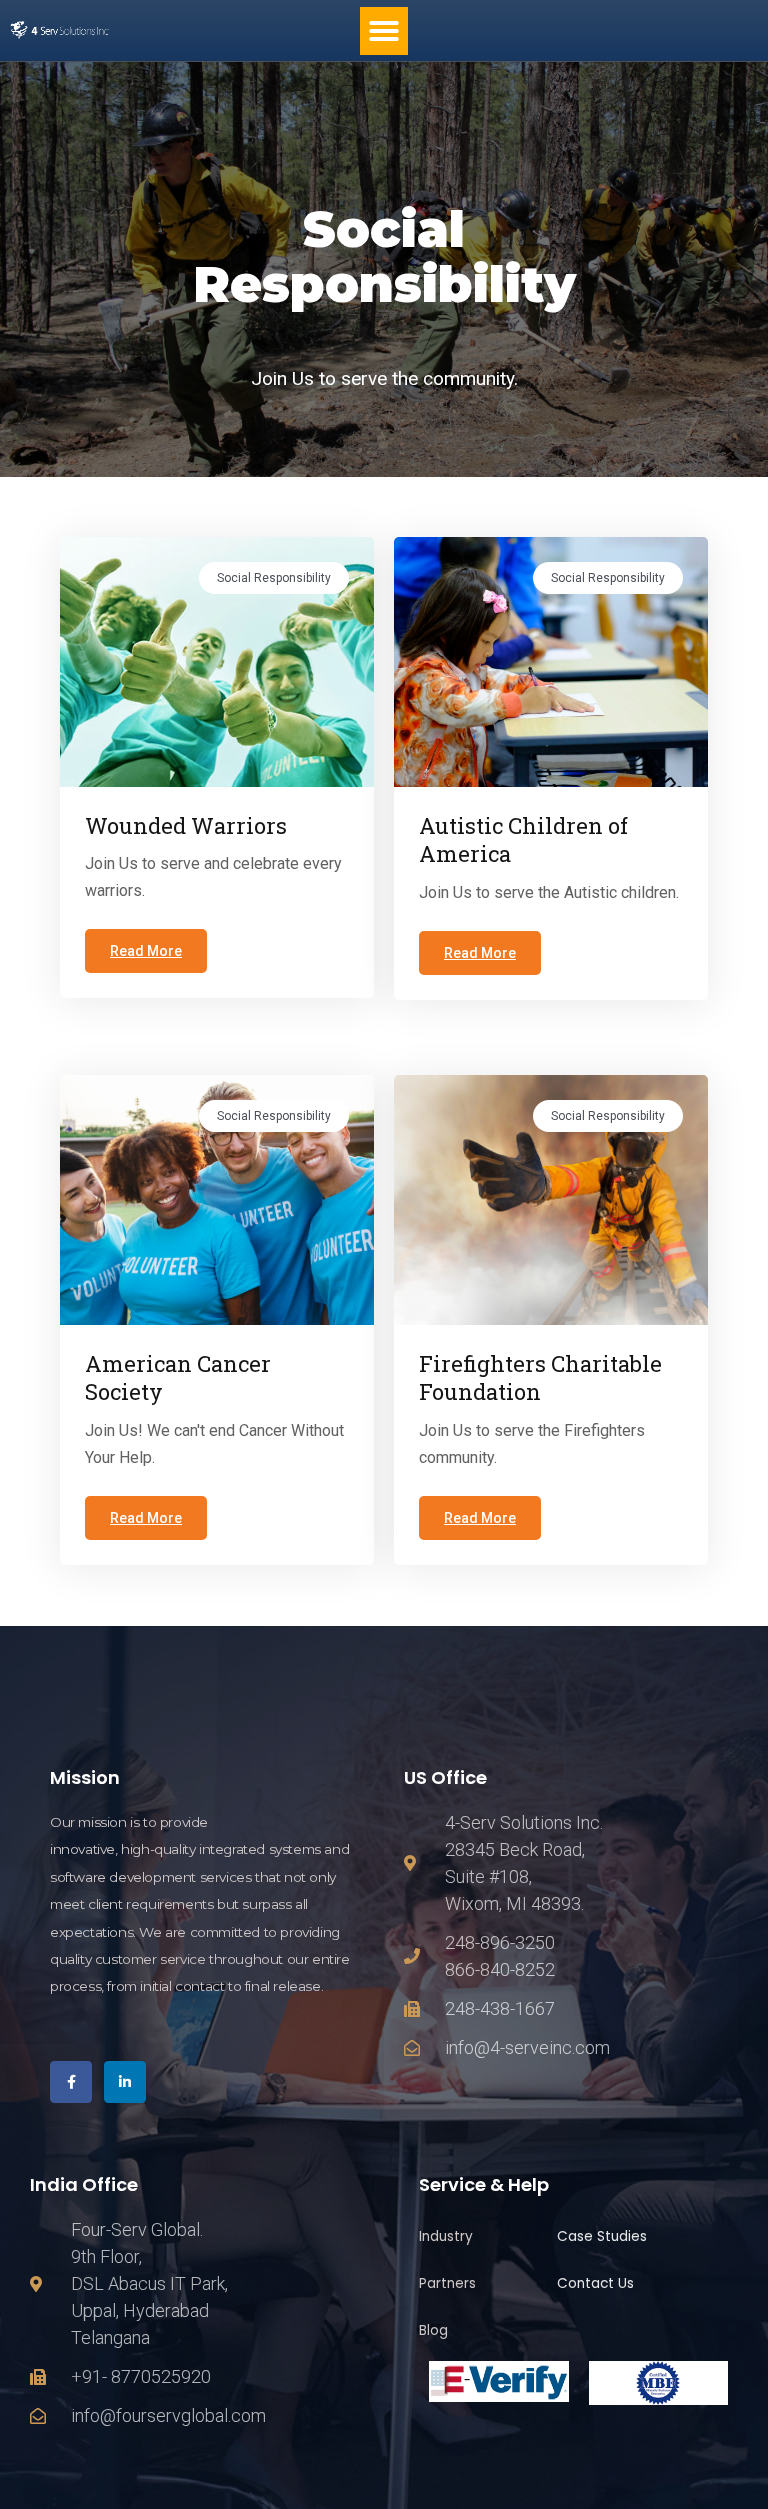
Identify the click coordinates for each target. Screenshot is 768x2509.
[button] (384, 31)
